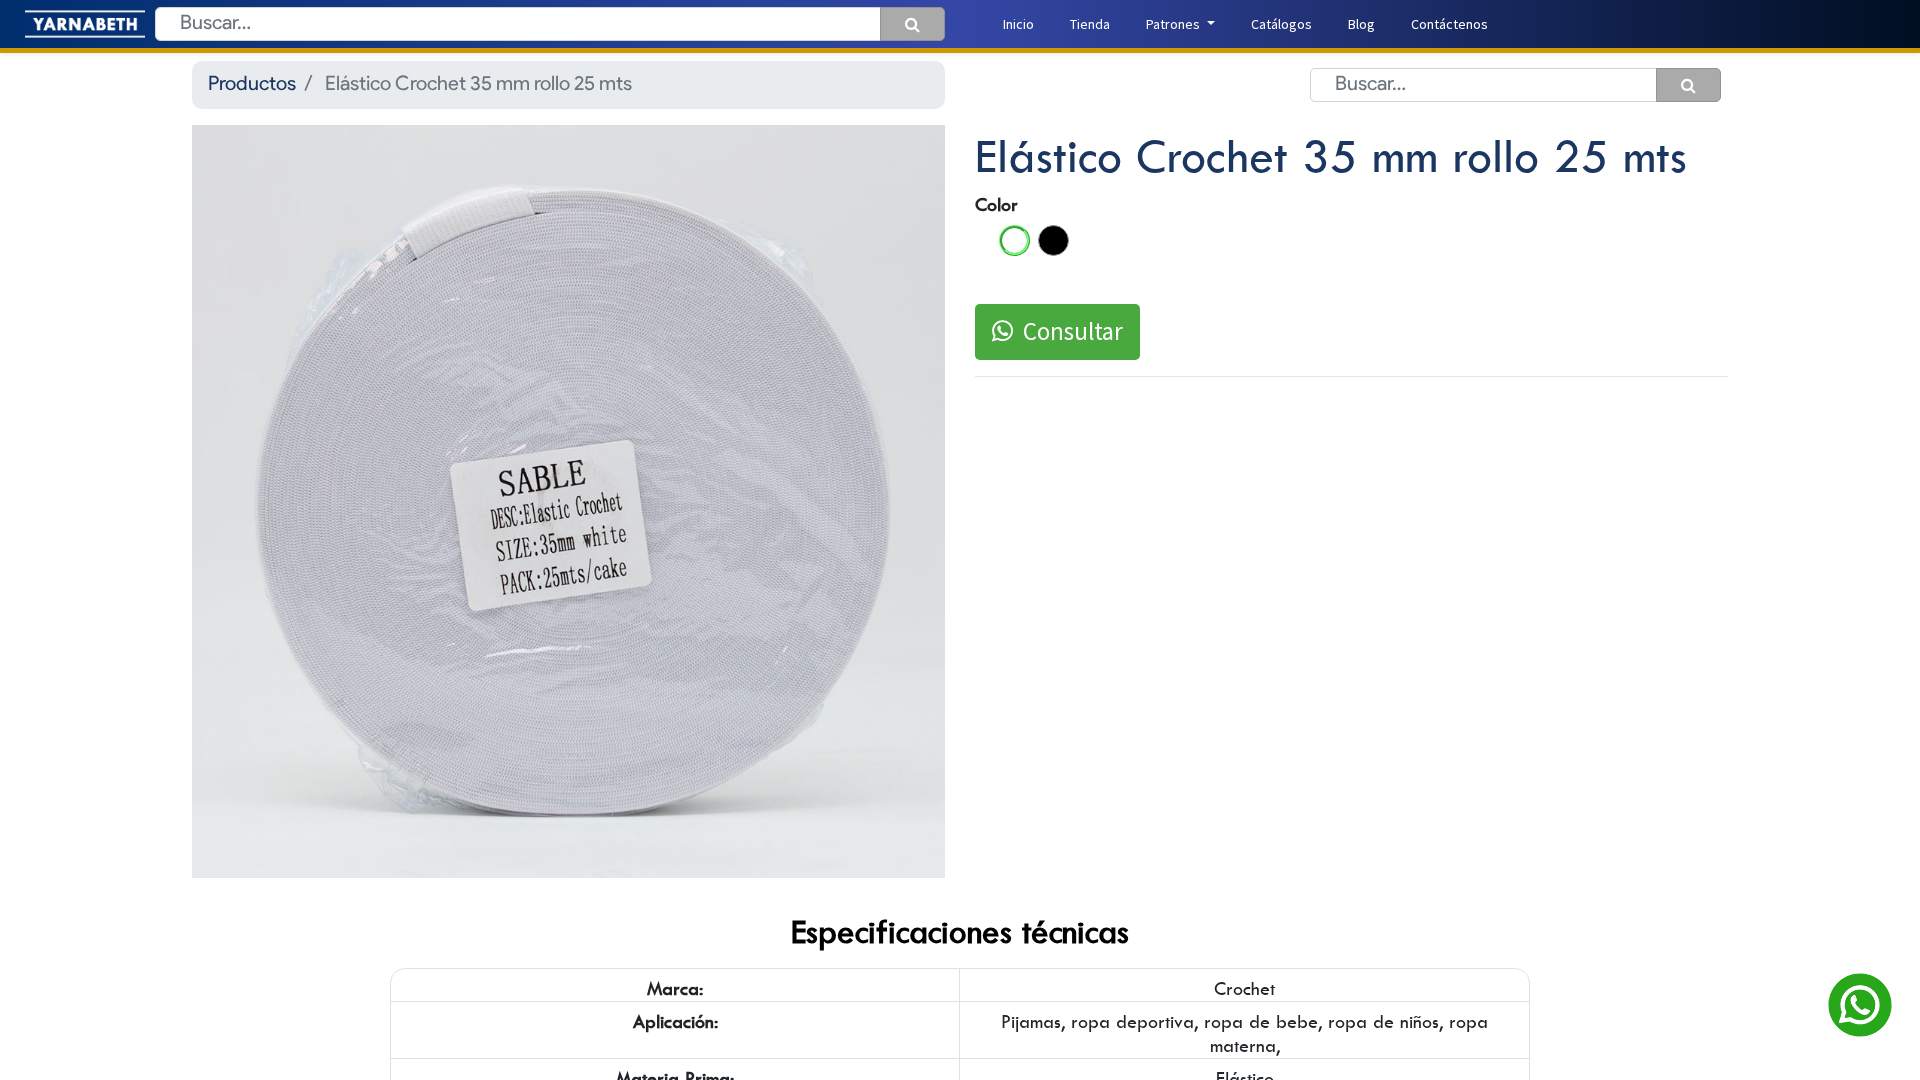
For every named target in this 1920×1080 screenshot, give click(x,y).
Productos (252, 85)
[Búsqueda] (912, 24)
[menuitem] (1018, 24)
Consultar (1073, 331)
